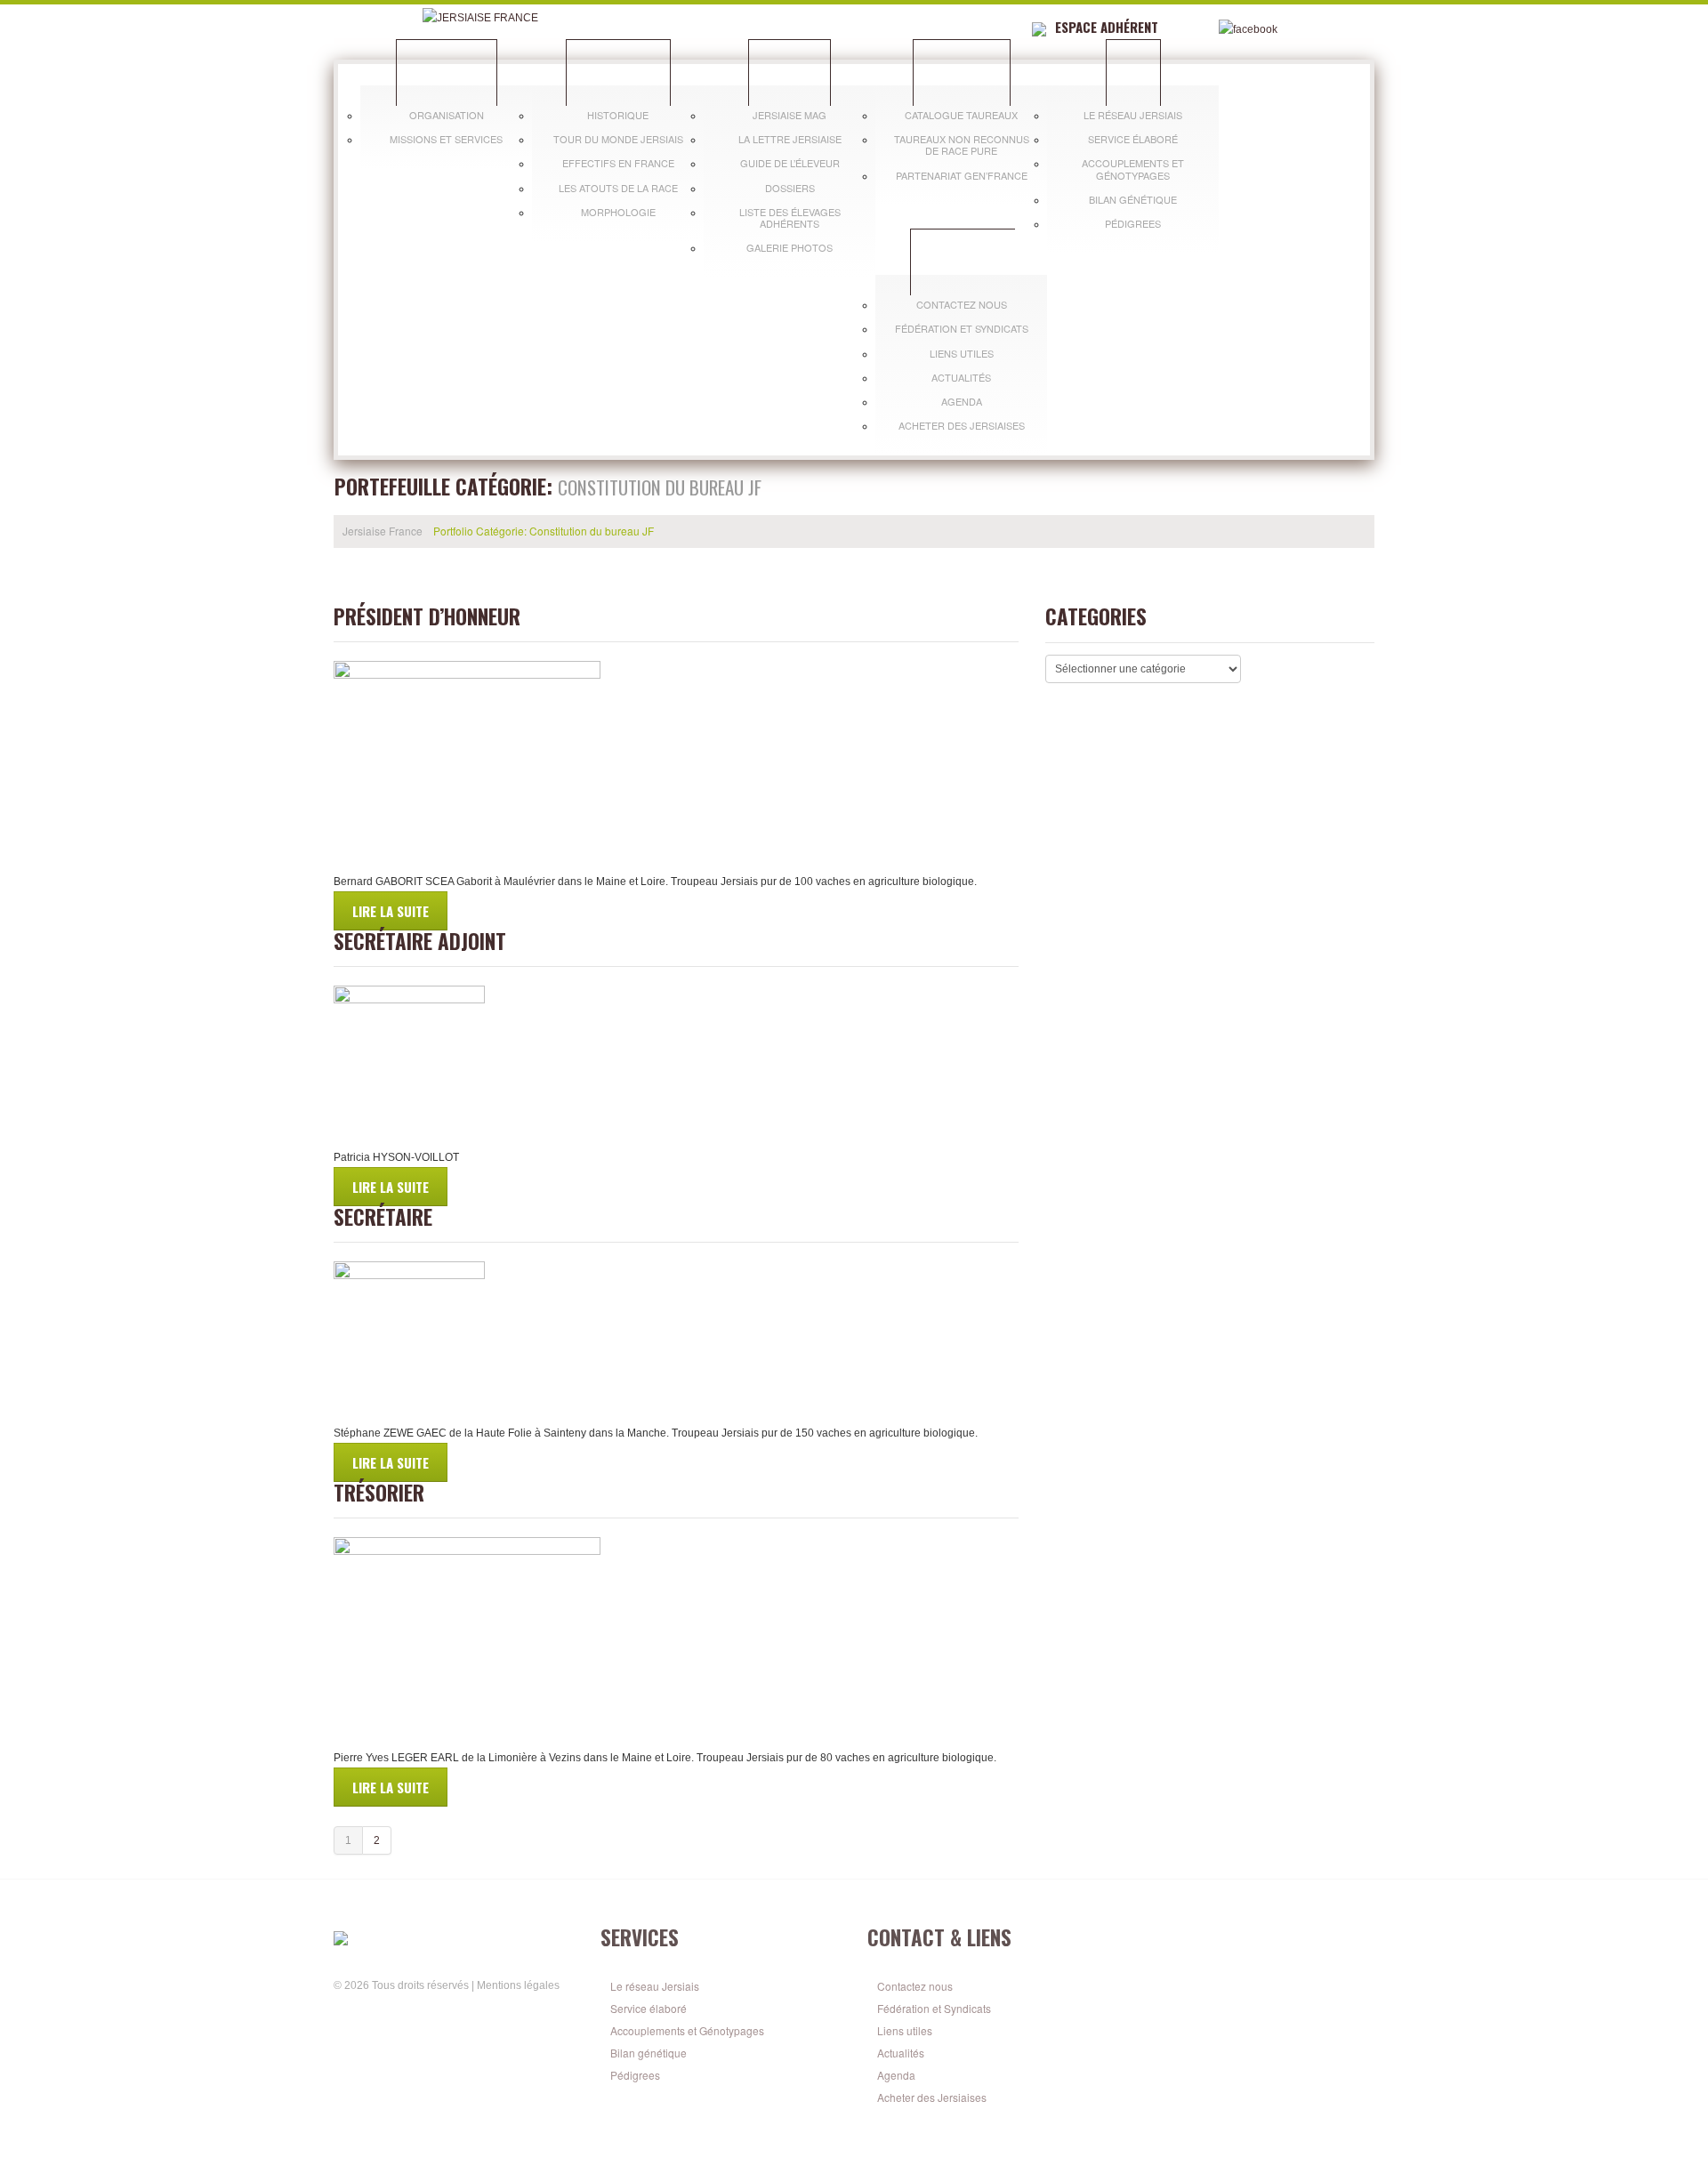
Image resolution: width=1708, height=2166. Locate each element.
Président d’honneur (427, 616)
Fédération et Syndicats (962, 328)
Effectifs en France (618, 163)
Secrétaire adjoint (420, 941)
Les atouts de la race (618, 188)
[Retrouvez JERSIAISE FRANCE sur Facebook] (343, 2014)
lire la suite (391, 911)
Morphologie (618, 212)
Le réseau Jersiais (1133, 115)
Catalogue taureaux (961, 115)
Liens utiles (962, 353)
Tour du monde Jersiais (618, 139)
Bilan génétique (1133, 199)
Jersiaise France (447, 72)
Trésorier (379, 1493)
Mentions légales (518, 1985)
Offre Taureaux (962, 72)
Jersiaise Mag (790, 115)
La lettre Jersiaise (790, 139)
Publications (790, 72)
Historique (618, 115)
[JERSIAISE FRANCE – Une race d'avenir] (454, 1937)
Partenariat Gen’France (962, 175)
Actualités (961, 377)
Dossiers (790, 188)
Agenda (962, 401)
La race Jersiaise (618, 72)
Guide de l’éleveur (790, 163)
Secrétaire (383, 1217)
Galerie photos (790, 247)
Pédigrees (1133, 223)
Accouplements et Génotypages (1133, 169)
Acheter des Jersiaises (962, 425)
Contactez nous (962, 304)
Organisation (447, 115)
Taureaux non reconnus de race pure (962, 145)
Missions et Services (446, 139)
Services (1133, 72)
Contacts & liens (963, 262)
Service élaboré (1133, 139)
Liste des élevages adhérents (790, 217)
